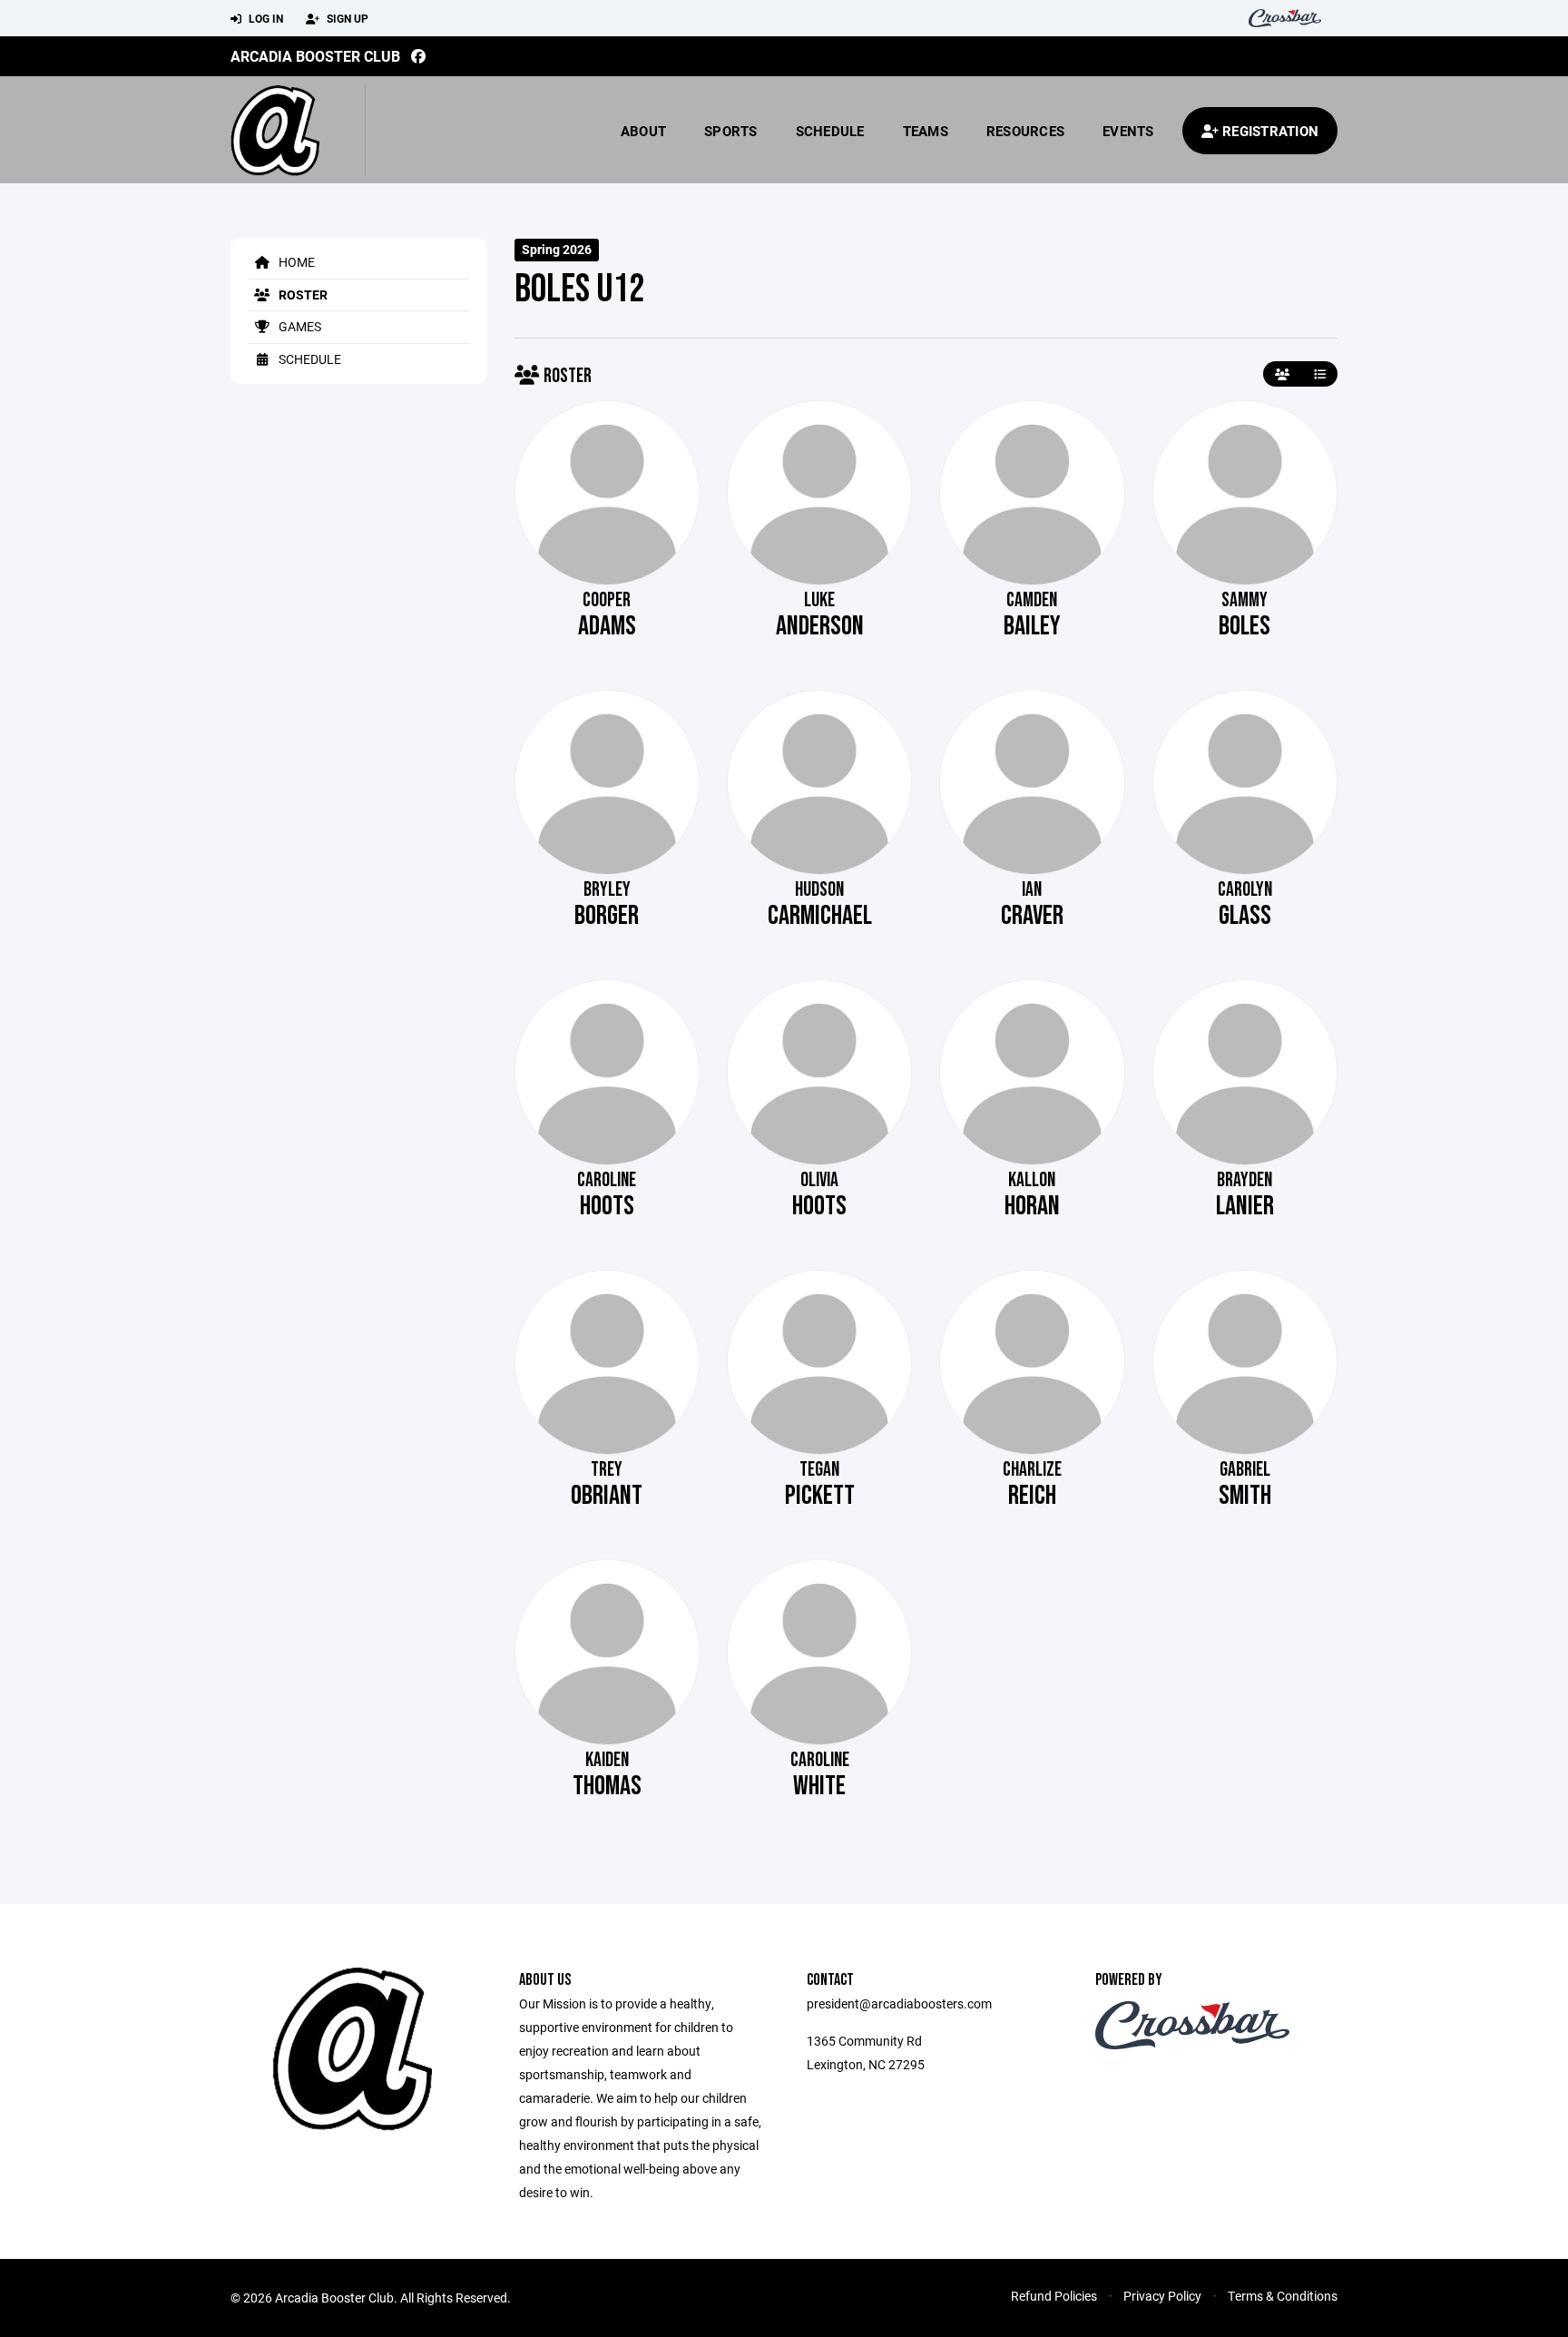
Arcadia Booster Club (315, 56)
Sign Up (346, 18)
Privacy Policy (1162, 2296)
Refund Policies (1054, 2296)
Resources (1025, 131)
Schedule (830, 131)
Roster (302, 295)
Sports (731, 131)
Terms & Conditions (1283, 2296)
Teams (926, 131)
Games (299, 326)
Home (295, 262)
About (643, 131)
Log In (265, 18)
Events (1128, 131)
